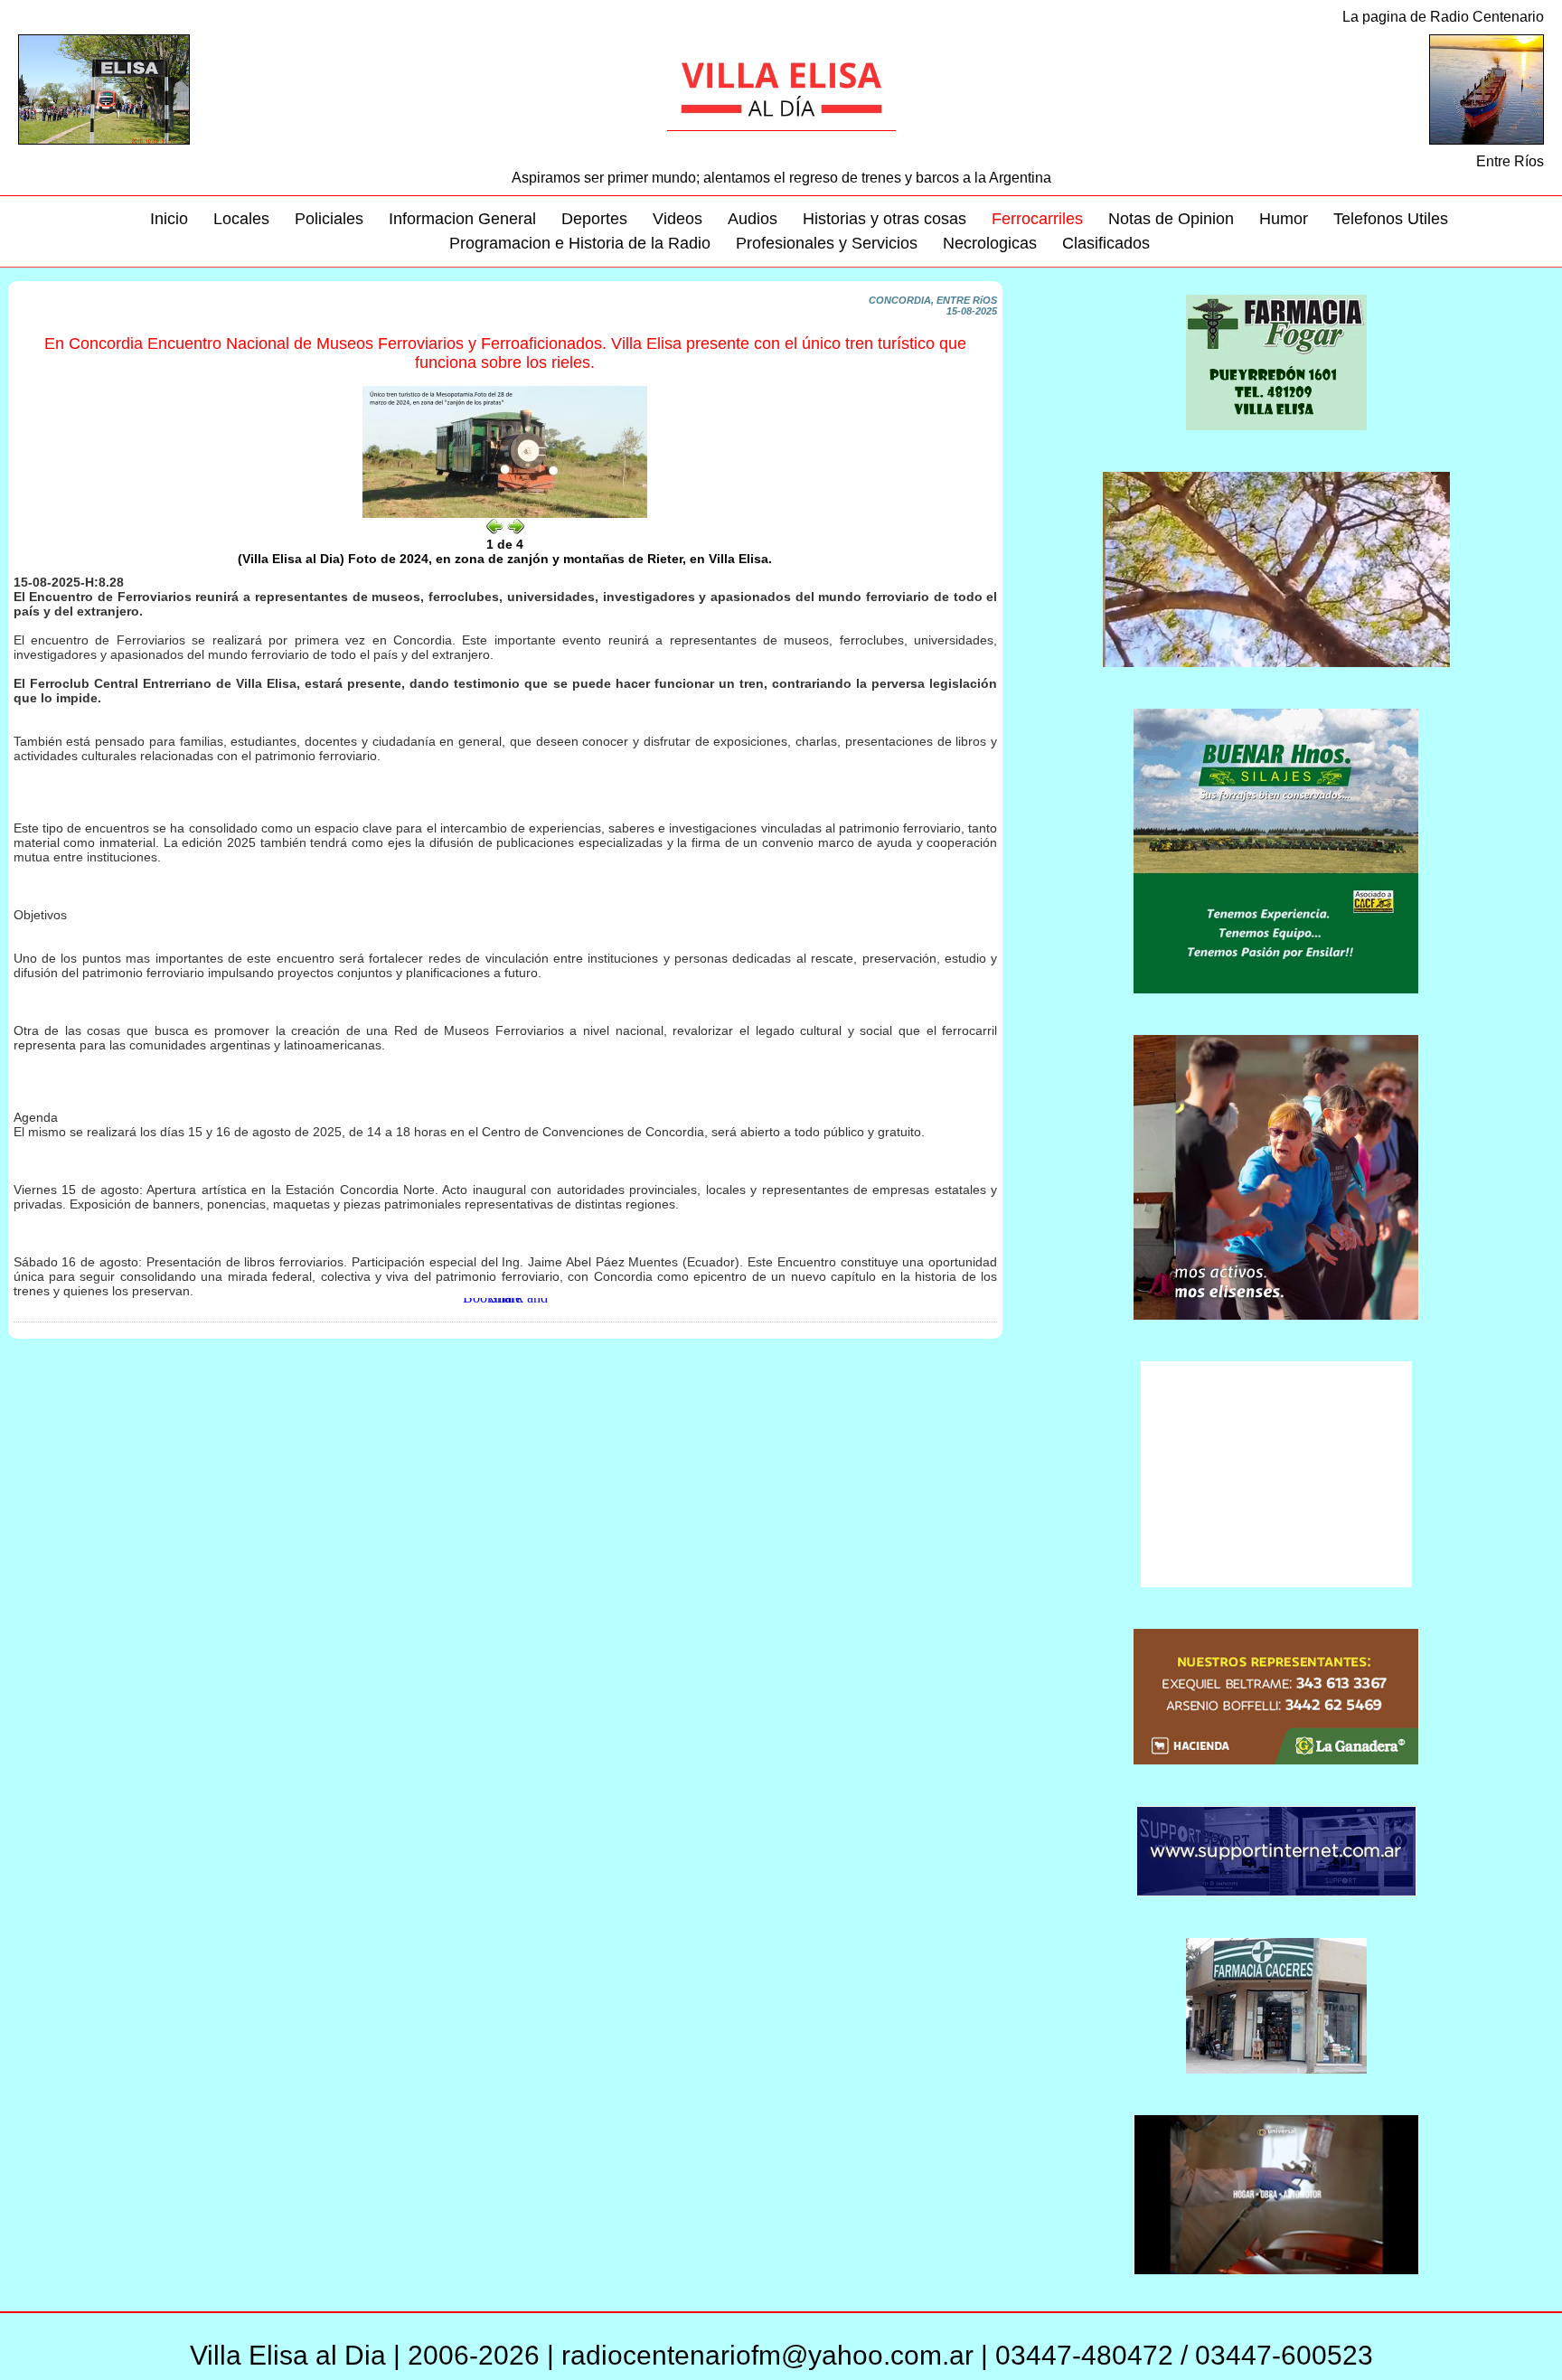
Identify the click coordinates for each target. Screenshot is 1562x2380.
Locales (241, 219)
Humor (1284, 219)
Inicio (169, 219)
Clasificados (1106, 243)
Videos (677, 219)
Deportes (594, 219)
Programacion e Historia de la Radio (580, 243)
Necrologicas (990, 243)
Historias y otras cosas (885, 219)
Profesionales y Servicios (827, 243)
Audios (753, 219)
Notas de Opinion (1171, 219)
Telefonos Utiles (1391, 219)
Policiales (329, 219)
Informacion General (462, 219)
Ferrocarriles (1037, 219)
